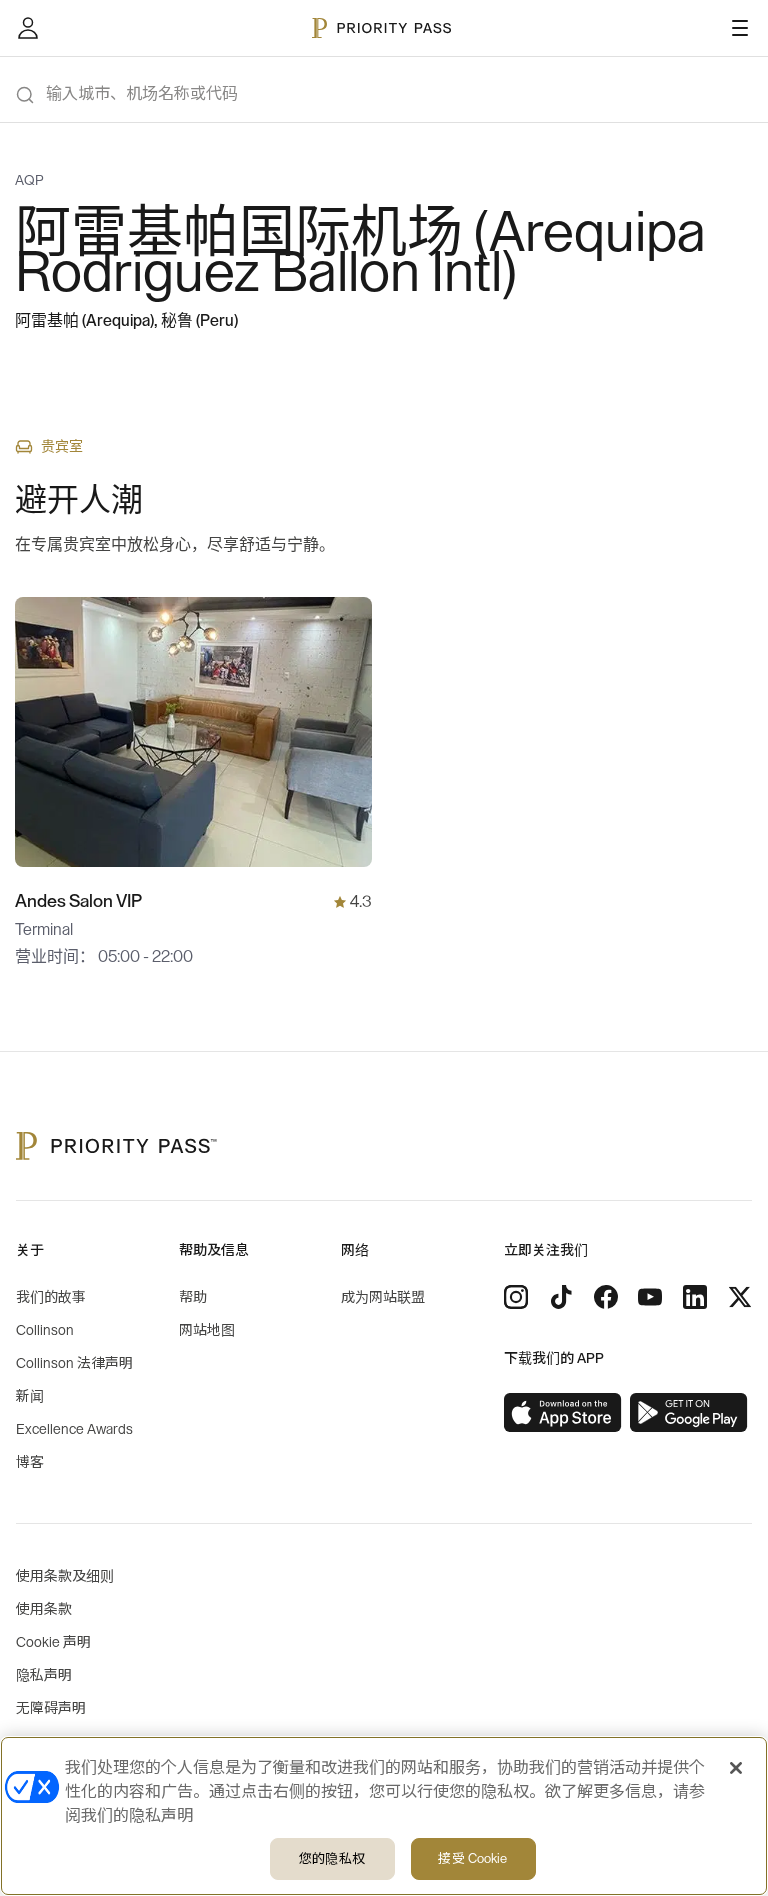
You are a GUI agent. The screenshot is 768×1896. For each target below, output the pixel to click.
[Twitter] (740, 1297)
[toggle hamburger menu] (740, 28)
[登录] (28, 28)
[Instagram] (516, 1297)
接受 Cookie (472, 1858)
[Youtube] (650, 1297)
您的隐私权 (332, 1858)
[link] (563, 1413)
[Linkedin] (695, 1297)
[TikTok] (561, 1297)
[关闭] (736, 1768)
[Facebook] (606, 1297)
